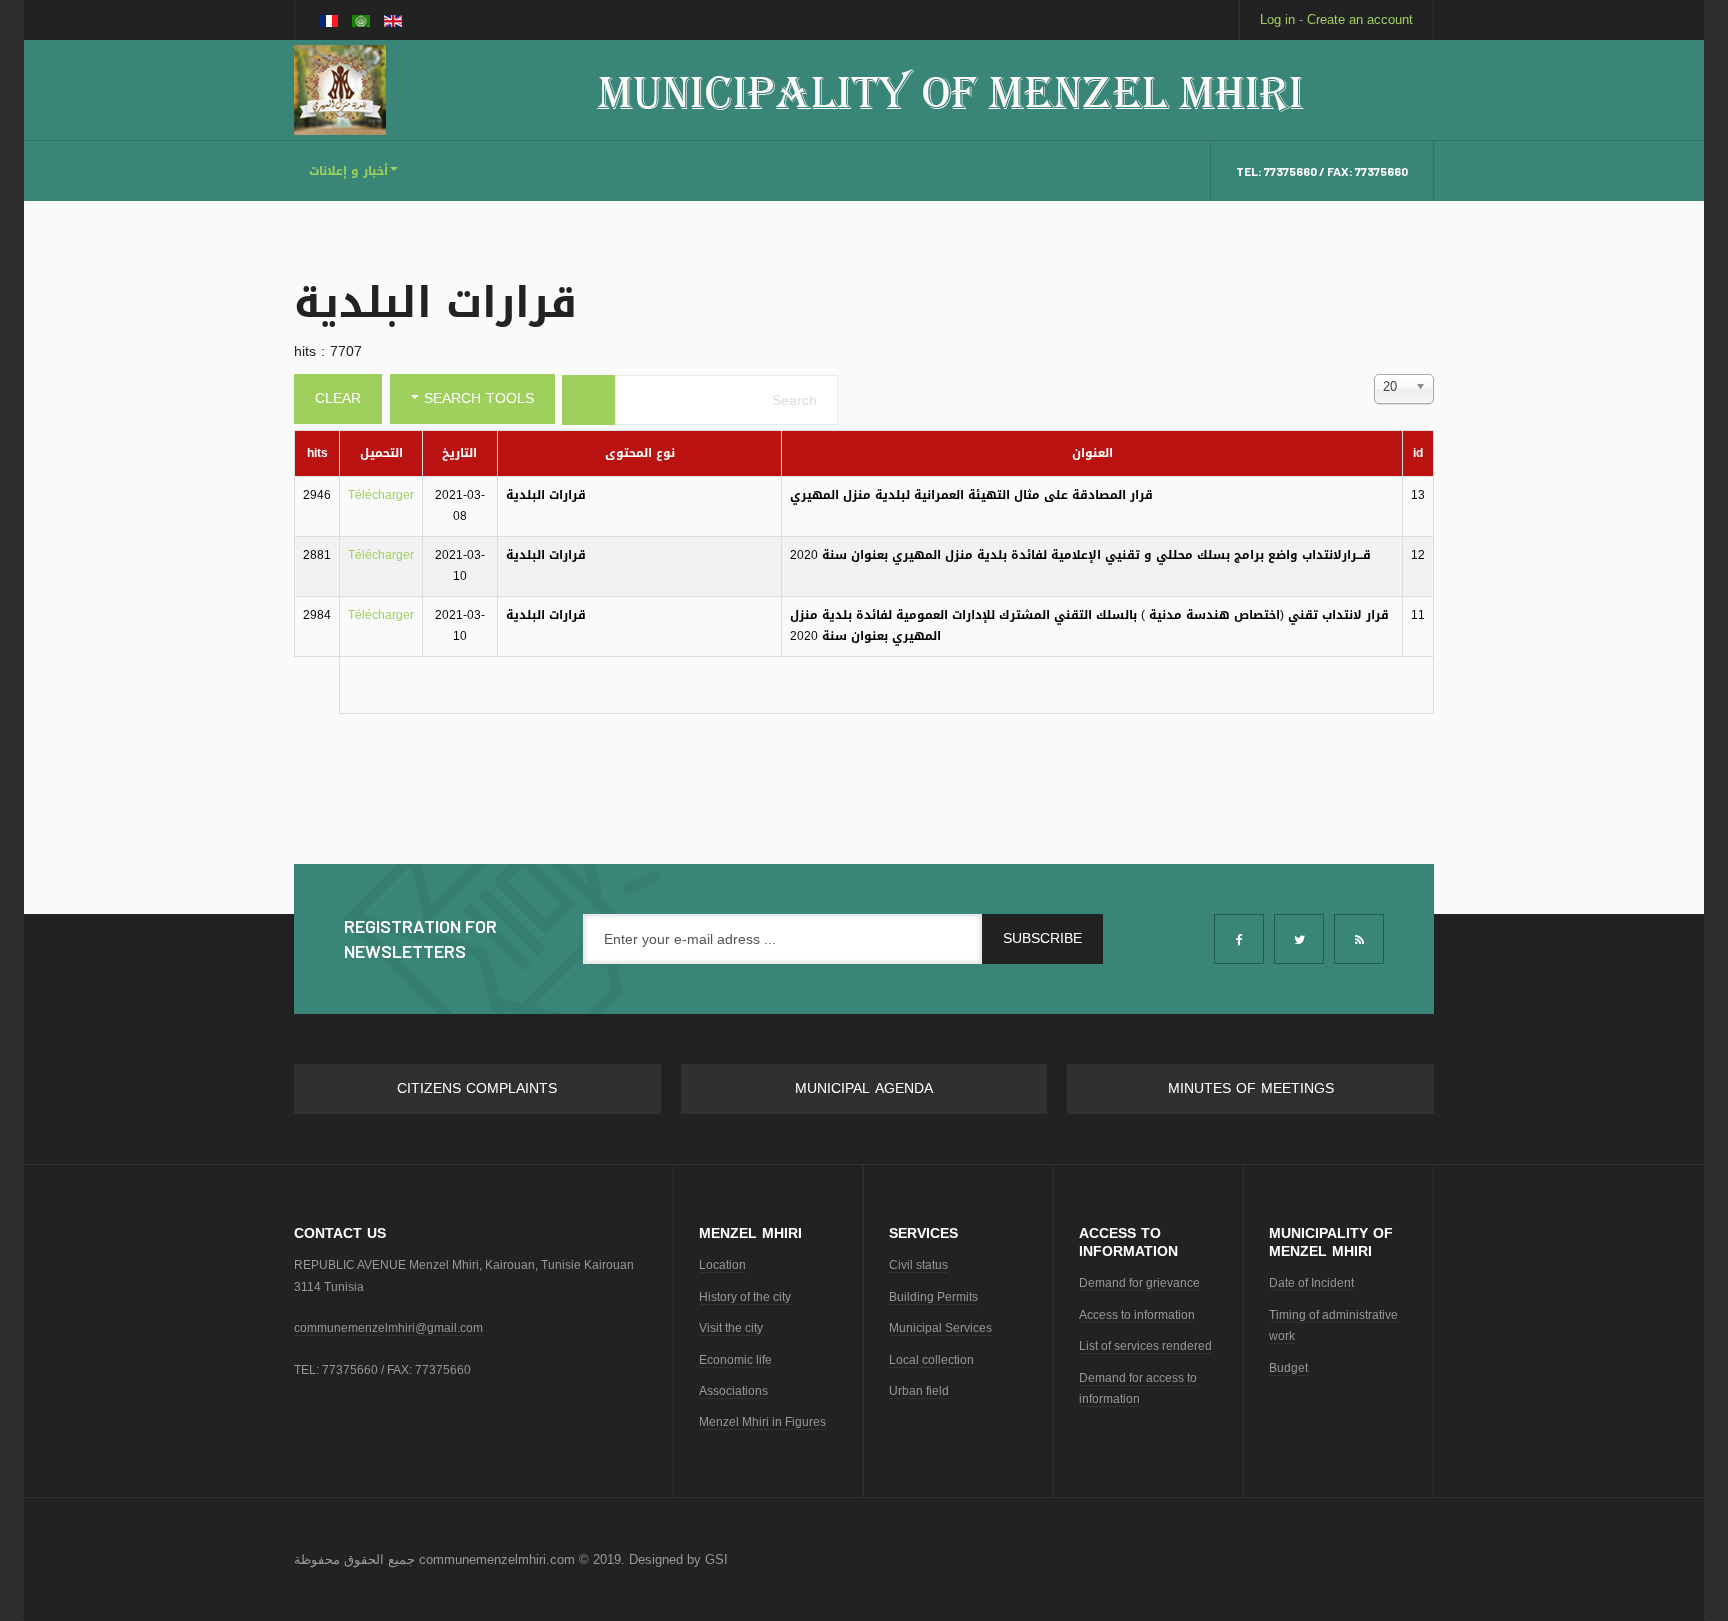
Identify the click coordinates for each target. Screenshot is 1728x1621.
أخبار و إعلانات (348, 171)
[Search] (588, 400)
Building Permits (933, 1297)
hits (317, 453)
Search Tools (476, 398)
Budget (1288, 1368)
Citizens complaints (477, 1088)
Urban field (919, 1391)
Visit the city (731, 1328)
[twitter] (1299, 939)
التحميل (381, 453)
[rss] (1359, 939)
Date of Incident (1311, 1283)
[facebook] (1239, 939)
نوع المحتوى (640, 453)
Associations (733, 1391)
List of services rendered (1145, 1346)
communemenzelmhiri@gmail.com (388, 1328)
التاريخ (459, 453)
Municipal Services (940, 1328)
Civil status (918, 1265)
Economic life (735, 1360)
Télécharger (381, 495)
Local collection (931, 1360)
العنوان (1092, 453)
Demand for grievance (1139, 1283)
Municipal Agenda (864, 1088)
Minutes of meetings (1251, 1088)
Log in (1277, 19)
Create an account (1360, 19)
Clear (338, 398)
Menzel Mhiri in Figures (762, 1422)
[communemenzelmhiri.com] (340, 90)
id (1418, 453)
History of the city (745, 1297)
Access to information (1137, 1315)
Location (722, 1265)
